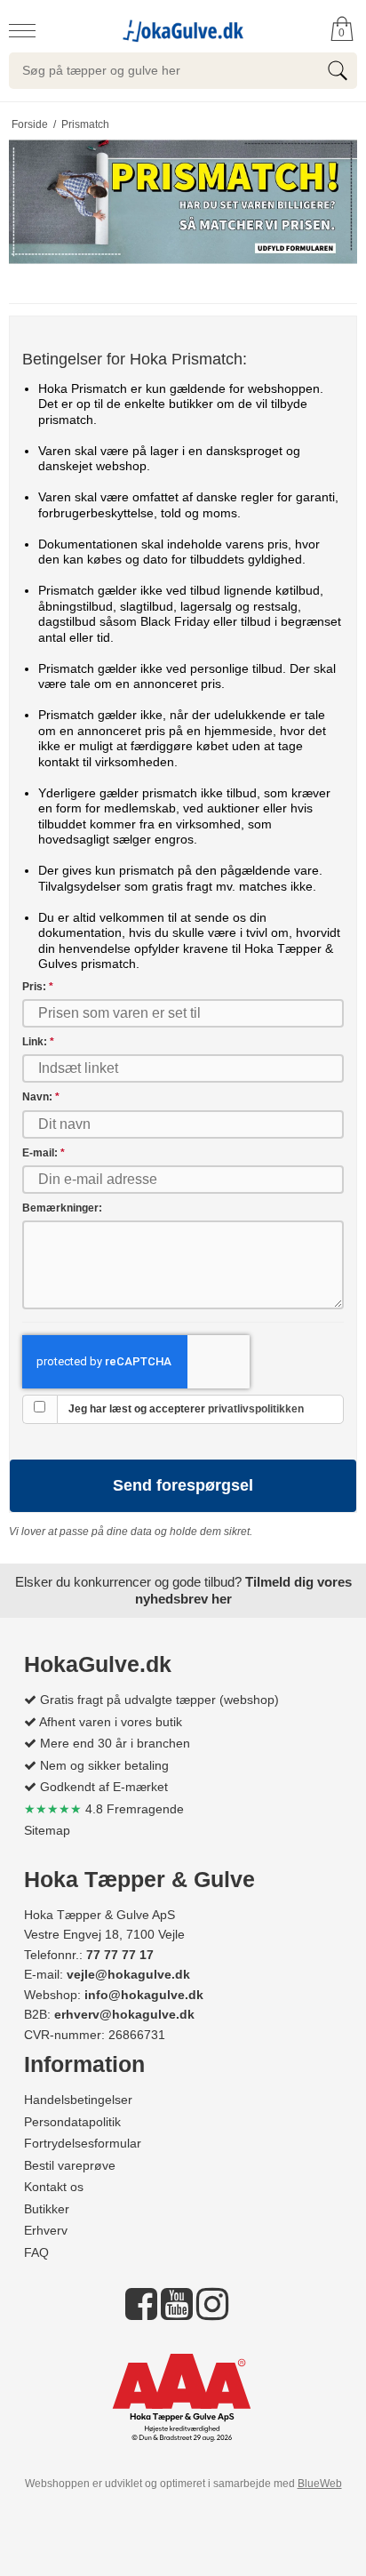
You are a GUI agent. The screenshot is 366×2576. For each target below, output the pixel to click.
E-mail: (44, 1153)
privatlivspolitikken (256, 1409)
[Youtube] (177, 2313)
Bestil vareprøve (70, 2165)
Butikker (47, 2209)
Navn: (41, 1097)
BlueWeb (320, 2484)
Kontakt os (54, 2187)
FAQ (36, 2252)
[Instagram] (212, 2313)
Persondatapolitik (72, 2122)
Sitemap (47, 1830)
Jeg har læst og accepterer (186, 1409)
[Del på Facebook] (141, 2313)
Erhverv (46, 2230)
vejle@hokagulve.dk (128, 1974)
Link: (38, 1042)
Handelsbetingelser (78, 2100)
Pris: (38, 987)
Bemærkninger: (62, 1208)
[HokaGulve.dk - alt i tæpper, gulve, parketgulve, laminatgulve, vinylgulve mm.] (183, 29)
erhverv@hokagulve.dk (124, 2014)
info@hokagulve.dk (144, 1995)
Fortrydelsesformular (83, 2143)
